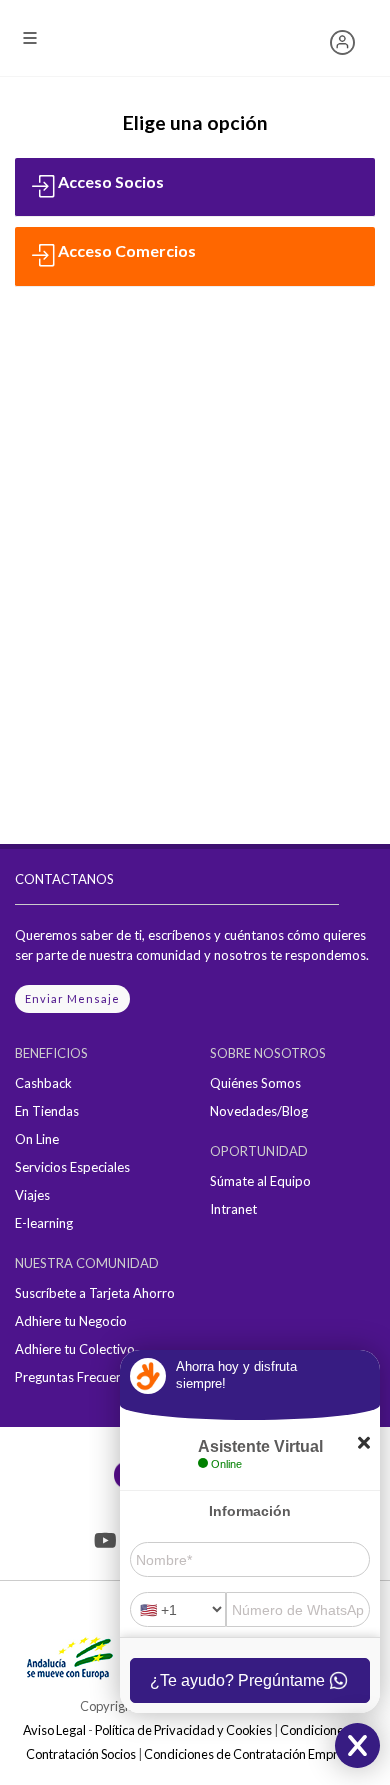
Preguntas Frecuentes (78, 1377)
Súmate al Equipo (260, 1181)
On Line (37, 1139)
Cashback (43, 1083)
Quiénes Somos (255, 1083)
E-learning (44, 1223)
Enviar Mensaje (72, 998)
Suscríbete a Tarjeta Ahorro (95, 1293)
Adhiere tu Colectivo (75, 1349)
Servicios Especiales (72, 1167)
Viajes (32, 1195)
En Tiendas (47, 1111)
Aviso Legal (54, 1730)
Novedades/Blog (259, 1111)
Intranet (233, 1209)
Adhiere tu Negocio (71, 1321)
